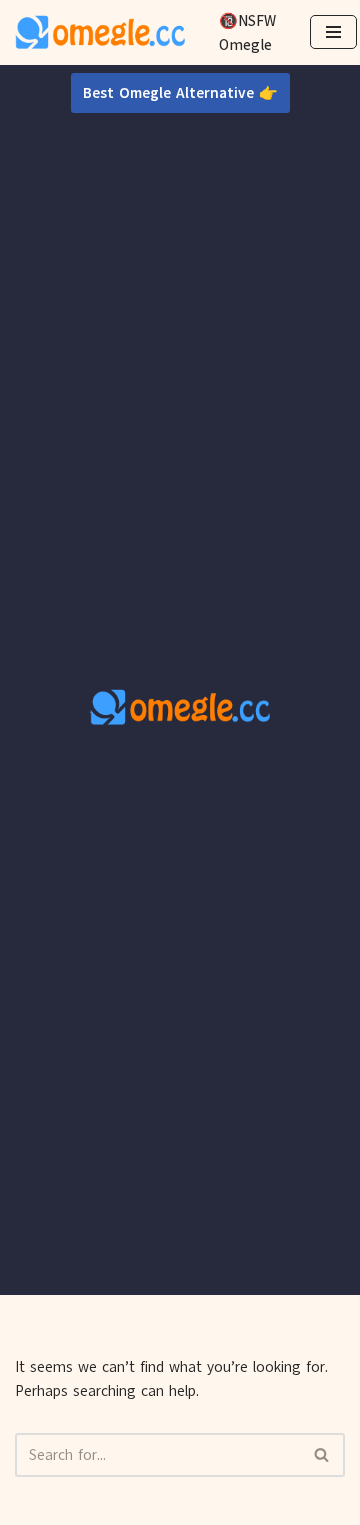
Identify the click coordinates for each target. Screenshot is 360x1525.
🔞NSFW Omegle (247, 33)
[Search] (322, 1455)
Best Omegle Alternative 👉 (180, 93)
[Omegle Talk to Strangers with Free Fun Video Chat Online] (100, 32)
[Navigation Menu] (333, 32)
